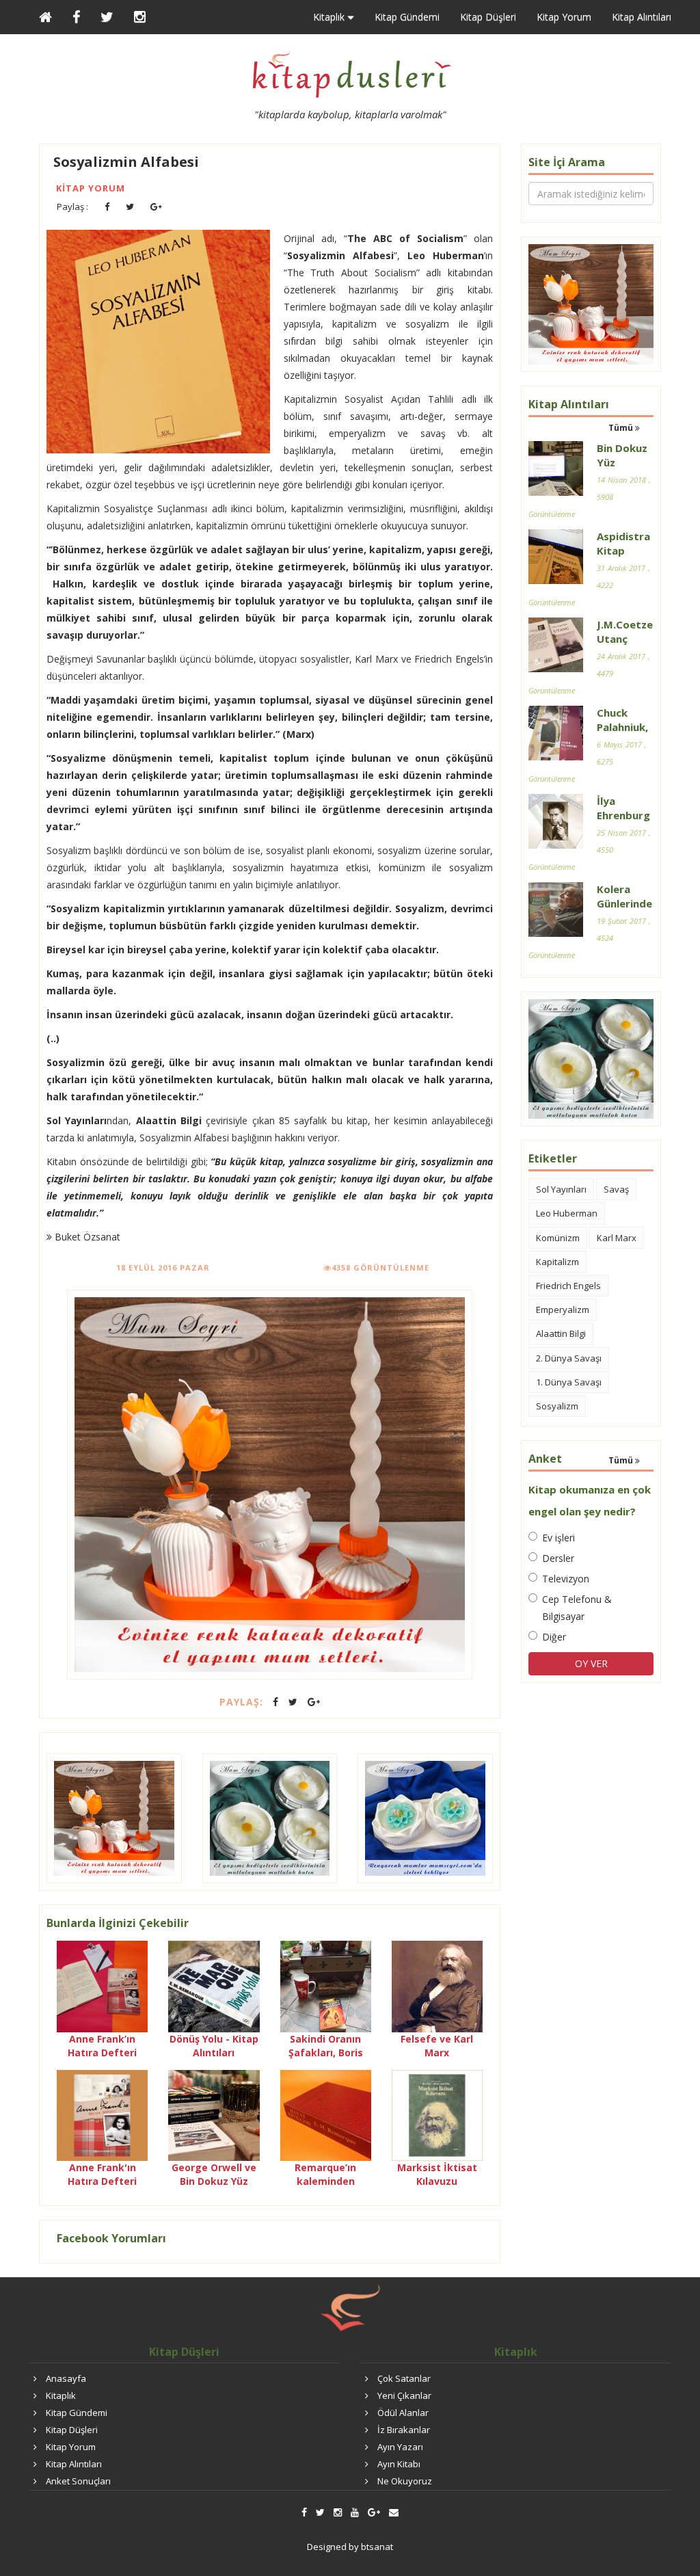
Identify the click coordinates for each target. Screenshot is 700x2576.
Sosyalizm (557, 1406)
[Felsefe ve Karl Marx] (437, 1986)
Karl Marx (617, 1238)
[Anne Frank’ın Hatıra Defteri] (102, 1986)
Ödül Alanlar (403, 2413)
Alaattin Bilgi (561, 1333)
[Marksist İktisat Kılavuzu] (437, 2114)
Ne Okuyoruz (405, 2481)
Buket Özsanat (86, 1237)
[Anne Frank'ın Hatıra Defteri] (102, 2114)
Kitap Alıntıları (642, 17)
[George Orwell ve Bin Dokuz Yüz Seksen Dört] (214, 2114)
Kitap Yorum (564, 17)
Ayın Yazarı (400, 2447)
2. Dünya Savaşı (569, 1358)
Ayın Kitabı (399, 2464)
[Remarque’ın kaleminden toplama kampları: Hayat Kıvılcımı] (326, 2114)
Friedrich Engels (568, 1286)
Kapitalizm (557, 1262)
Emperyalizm (563, 1310)
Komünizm (558, 1238)
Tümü (622, 428)
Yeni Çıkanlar (404, 2395)
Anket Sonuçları (78, 2481)
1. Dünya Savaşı (569, 1382)
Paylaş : (72, 207)
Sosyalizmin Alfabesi (126, 162)
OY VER (591, 1663)
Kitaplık (61, 2395)
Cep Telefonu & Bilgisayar (577, 1608)
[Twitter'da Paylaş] (130, 207)
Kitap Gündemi (407, 17)
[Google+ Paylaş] (156, 207)
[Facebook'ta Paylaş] (107, 207)
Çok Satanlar (404, 2378)
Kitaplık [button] (330, 17)
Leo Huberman (567, 1213)
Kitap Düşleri (488, 17)
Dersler (558, 1558)
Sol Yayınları (561, 1189)
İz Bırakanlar (404, 2430)
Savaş (616, 1189)
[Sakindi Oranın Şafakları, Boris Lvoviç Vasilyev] (326, 1986)
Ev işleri (558, 1538)
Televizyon (566, 1579)
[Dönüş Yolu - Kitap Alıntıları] (214, 1986)
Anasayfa (66, 2378)
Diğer (554, 1637)
